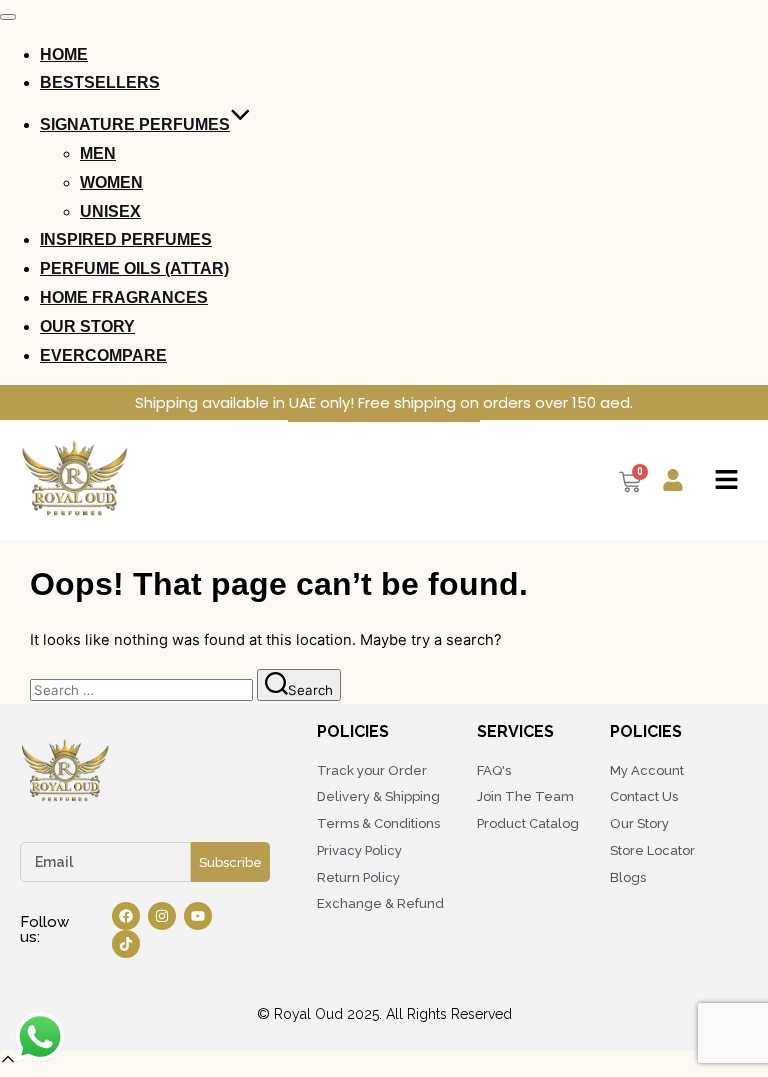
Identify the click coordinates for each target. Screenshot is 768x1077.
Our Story (87, 326)
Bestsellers (100, 82)
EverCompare (103, 355)
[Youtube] (198, 916)
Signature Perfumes (135, 124)
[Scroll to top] (8, 1063)
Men (98, 153)
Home (64, 54)
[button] (726, 481)
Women (111, 182)
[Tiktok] (126, 944)
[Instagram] (162, 916)
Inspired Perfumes (126, 239)
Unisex (110, 211)
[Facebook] (126, 916)
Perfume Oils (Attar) (134, 268)
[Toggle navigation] (8, 17)
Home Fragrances (124, 297)
